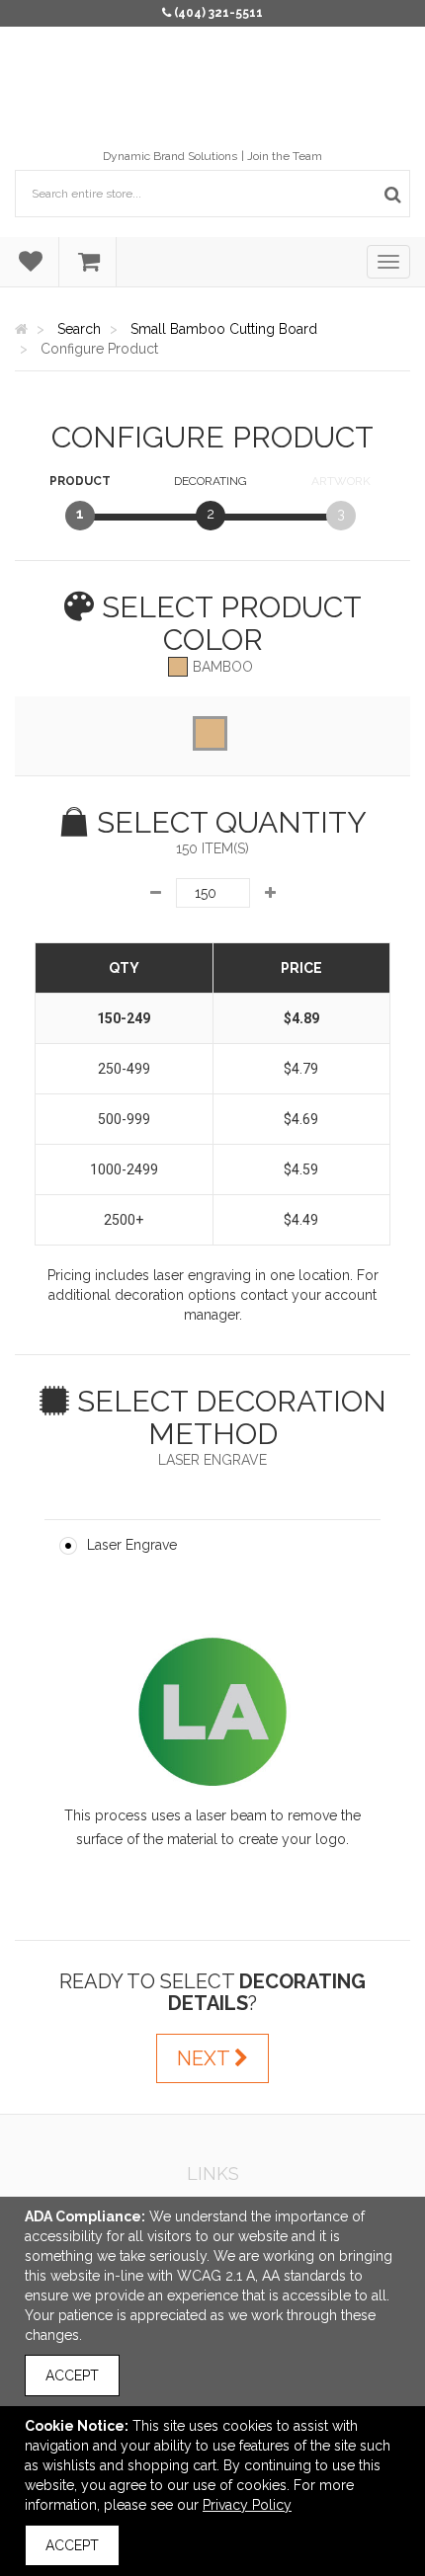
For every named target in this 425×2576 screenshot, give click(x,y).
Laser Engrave (132, 1545)
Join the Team (285, 156)
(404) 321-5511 (218, 13)
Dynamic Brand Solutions (170, 156)
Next (206, 2058)
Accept (72, 2375)
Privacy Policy (247, 2505)
